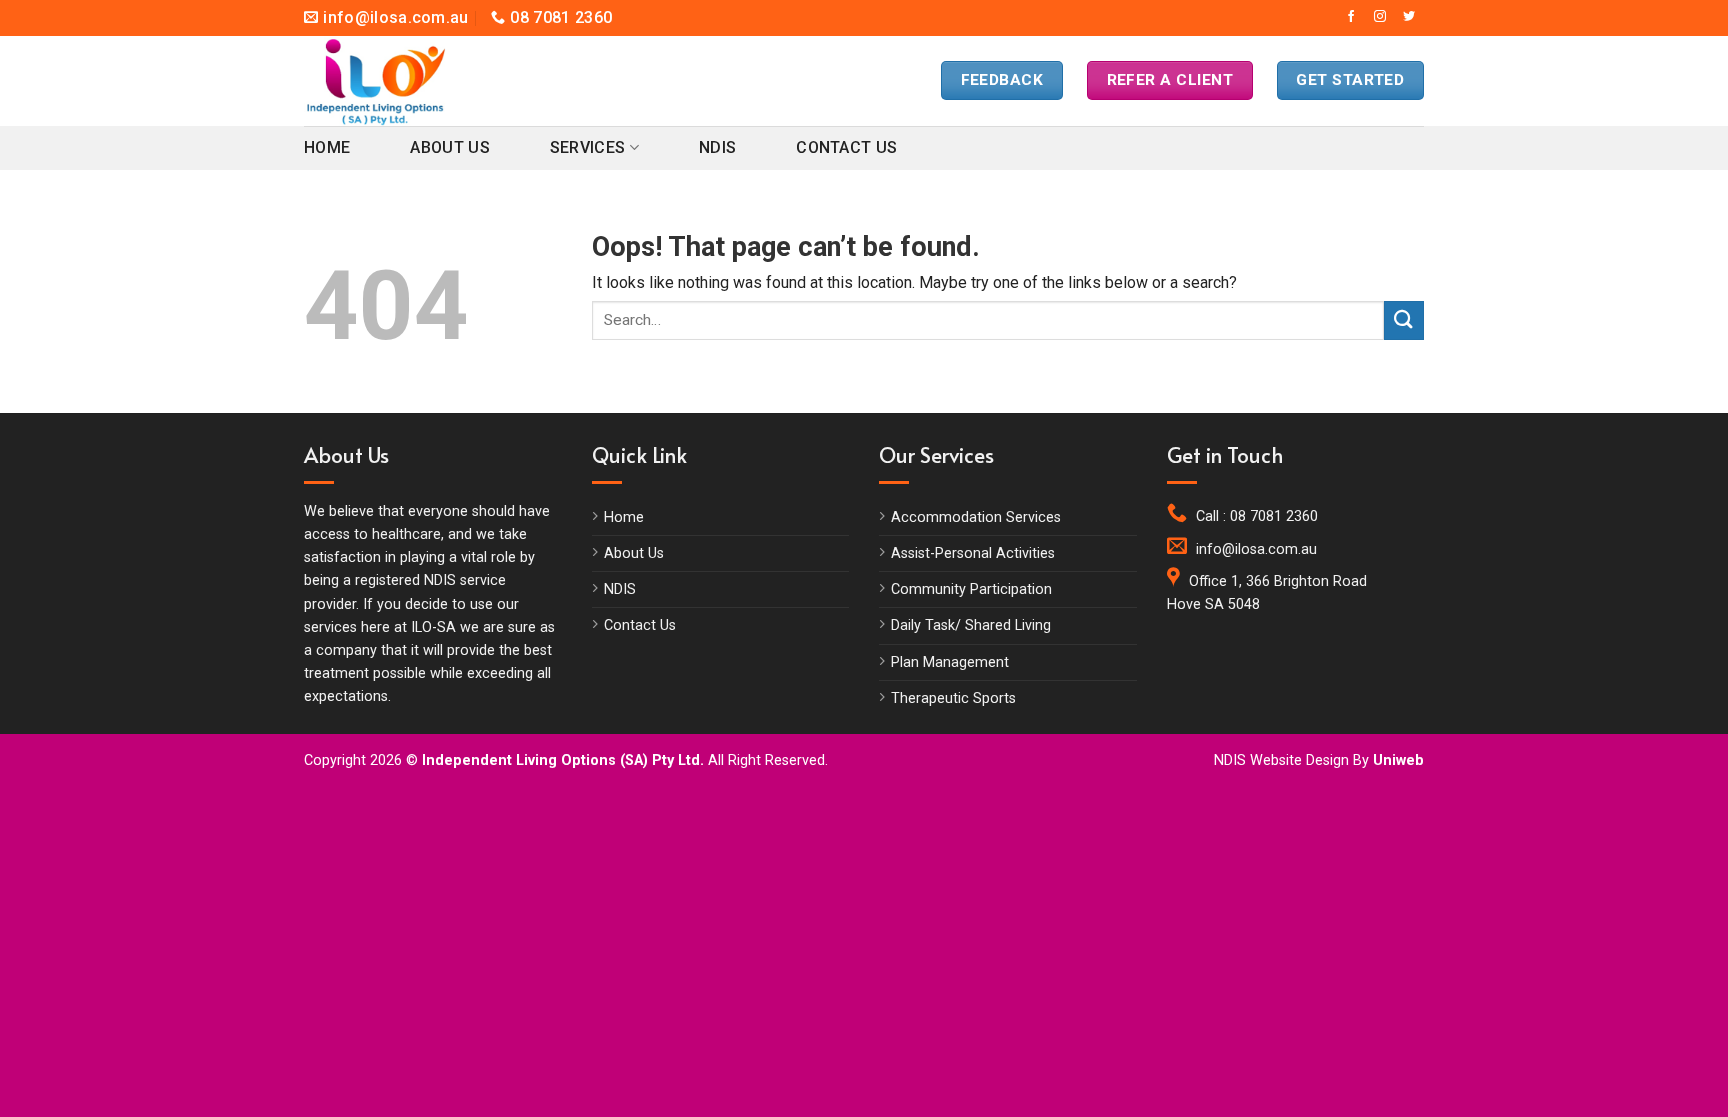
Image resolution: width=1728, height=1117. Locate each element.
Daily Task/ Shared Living (971, 625)
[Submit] (1404, 320)
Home (327, 147)
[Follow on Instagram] (1380, 17)
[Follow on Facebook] (1351, 17)
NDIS (717, 147)
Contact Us (846, 147)
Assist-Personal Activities (973, 553)
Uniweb (1398, 760)
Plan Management (950, 662)
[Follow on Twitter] (1409, 17)
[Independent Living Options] (394, 81)
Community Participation (971, 589)
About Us (450, 147)
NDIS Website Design (1281, 760)
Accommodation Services (976, 517)
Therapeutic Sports (953, 698)
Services (588, 147)
